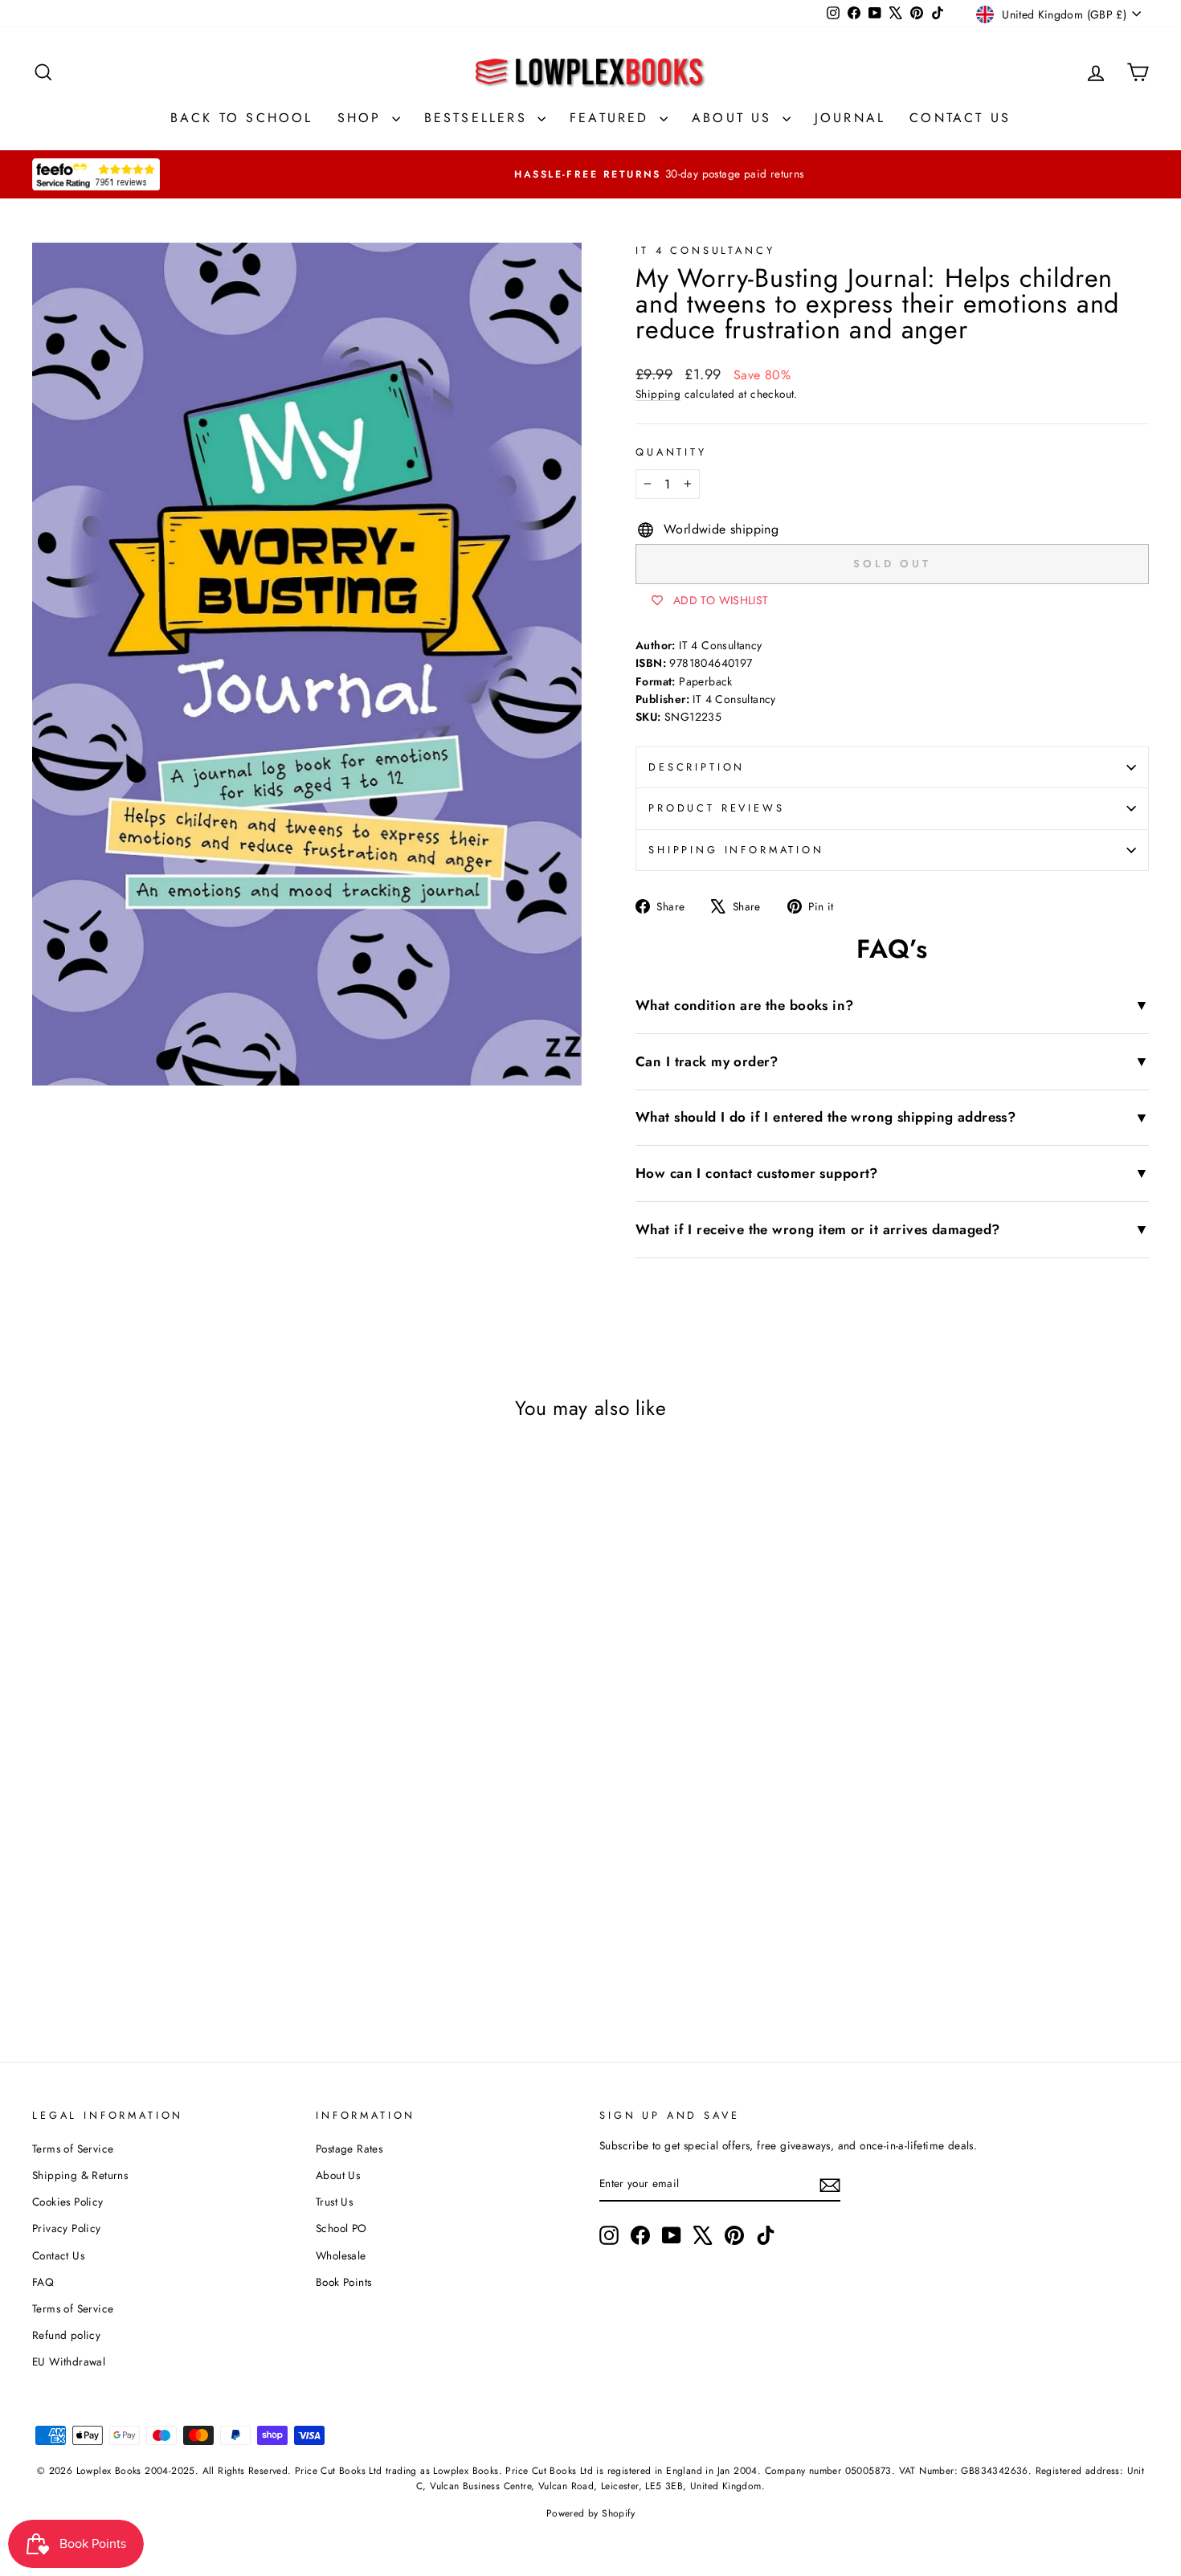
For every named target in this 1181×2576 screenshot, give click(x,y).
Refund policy (66, 2335)
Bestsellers (479, 118)
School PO (341, 2228)
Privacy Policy (67, 2228)
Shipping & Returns (80, 2175)
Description (697, 767)
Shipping (658, 394)
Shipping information (736, 850)
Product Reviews (717, 808)
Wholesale (341, 2255)
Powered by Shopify (590, 2513)
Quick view (165, 1847)
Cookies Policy (68, 2202)
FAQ (43, 2282)
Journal (850, 118)
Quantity (671, 452)
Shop (363, 118)
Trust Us (334, 2202)
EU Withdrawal (69, 2361)
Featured (613, 118)
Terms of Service (73, 2149)
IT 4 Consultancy (705, 250)
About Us (735, 118)
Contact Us (960, 118)
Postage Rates (349, 2149)
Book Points (343, 2282)
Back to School (242, 118)
